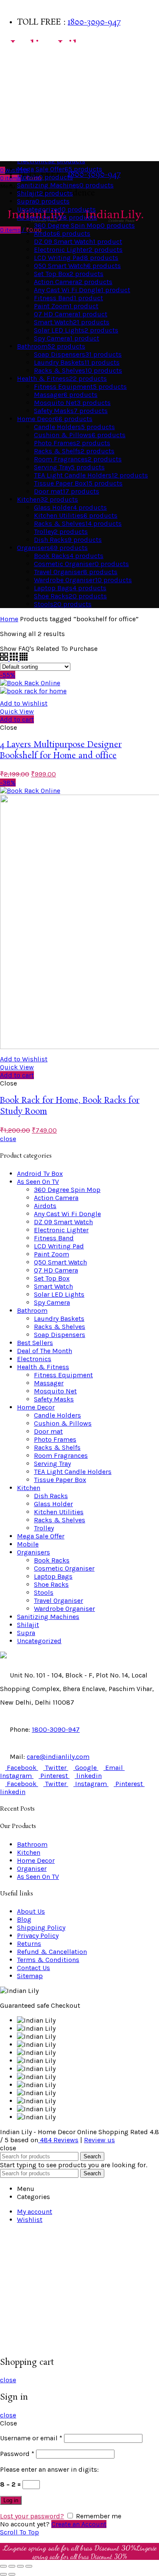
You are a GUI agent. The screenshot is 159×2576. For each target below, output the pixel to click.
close (8, 1139)
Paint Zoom (52, 1254)
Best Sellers (21, 51)
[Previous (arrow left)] (3, 2574)
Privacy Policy (38, 1935)
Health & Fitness (28, 135)
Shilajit (28, 1625)
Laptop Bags (53, 1576)
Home (9, 619)
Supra (26, 1633)
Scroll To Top (20, 2532)
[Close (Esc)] (3, 2566)
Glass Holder (53, 1504)
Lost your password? (32, 2516)
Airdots (45, 1206)
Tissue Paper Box (60, 1480)
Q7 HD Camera (56, 1270)
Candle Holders (57, 1415)
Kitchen (15, 102)
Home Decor (21, 85)
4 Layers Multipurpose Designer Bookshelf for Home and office (61, 751)
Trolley (44, 1528)
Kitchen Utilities (59, 1512)
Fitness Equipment (63, 1375)
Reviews (59, 2140)
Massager (49, 1383)
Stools (44, 1592)
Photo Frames (55, 1439)
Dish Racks (51, 1496)
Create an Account (79, 2524)
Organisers (20, 119)
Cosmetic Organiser (64, 1568)
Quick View (17, 711)
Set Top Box (52, 1278)
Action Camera (56, 1198)
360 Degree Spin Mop (67, 1190)
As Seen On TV (23, 152)
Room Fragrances (61, 1455)
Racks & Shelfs (57, 1447)
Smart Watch (53, 1286)
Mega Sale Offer (41, 1536)
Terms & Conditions (48, 1960)
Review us (99, 2140)
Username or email (31, 2438)
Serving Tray (52, 1464)
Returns (29, 1944)
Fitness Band (54, 1238)
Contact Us (33, 1968)
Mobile (28, 1544)
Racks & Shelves (60, 1327)
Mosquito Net (55, 1391)
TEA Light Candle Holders (73, 1472)
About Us (31, 1911)
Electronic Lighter (61, 1230)
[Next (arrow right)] (12, 2574)
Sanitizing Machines (48, 1617)
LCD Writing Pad (59, 1246)
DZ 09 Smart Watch (63, 1222)
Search (92, 2156)
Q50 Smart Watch (60, 1262)
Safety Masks (54, 1399)
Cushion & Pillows (63, 1423)
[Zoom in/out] (29, 2566)
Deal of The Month (45, 1351)
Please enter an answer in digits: (49, 2469)
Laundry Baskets (59, 1319)
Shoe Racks (51, 1584)
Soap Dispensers (60, 1335)
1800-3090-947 (94, 22)
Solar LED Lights (59, 1294)
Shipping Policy (41, 1927)
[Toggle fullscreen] (20, 2566)
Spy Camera (52, 1302)
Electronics (34, 1359)
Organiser (32, 1869)
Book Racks (52, 1560)
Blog (24, 1919)
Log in (11, 2500)
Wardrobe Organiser (64, 1609)
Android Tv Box (40, 1174)
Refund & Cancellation (52, 1952)
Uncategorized (39, 1641)
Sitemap (30, 1976)
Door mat (48, 1431)
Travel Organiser (59, 1601)
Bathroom (18, 68)
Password (17, 2454)
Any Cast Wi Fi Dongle (67, 1214)
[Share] (12, 2566)
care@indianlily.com (58, 1757)
